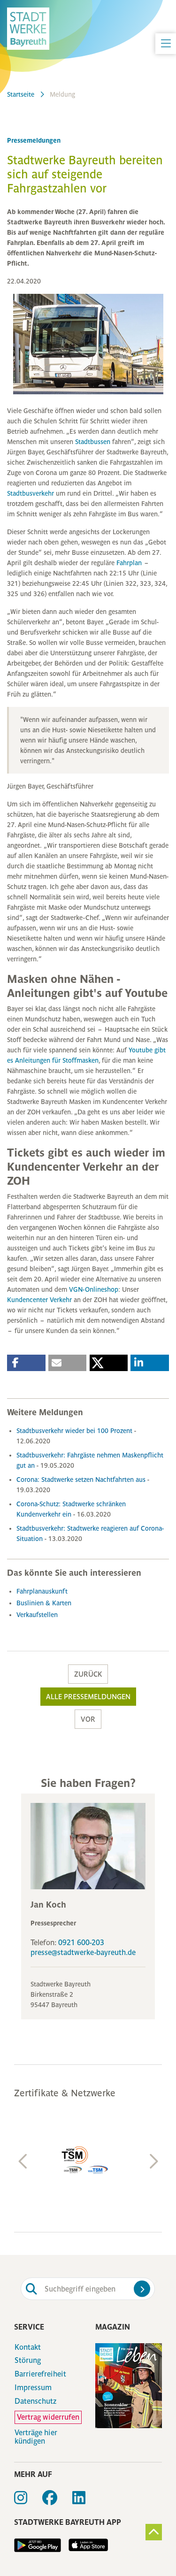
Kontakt (28, 2347)
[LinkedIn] (86, 2501)
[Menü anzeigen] (166, 44)
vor (88, 1719)
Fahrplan (130, 563)
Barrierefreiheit (40, 2374)
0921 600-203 (81, 1943)
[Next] (153, 2162)
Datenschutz (35, 2401)
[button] (26, 1363)
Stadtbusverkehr (31, 493)
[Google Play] (38, 2545)
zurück (88, 1674)
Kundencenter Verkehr (39, 1300)
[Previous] (23, 2162)
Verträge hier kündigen (36, 2437)
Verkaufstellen (37, 1615)
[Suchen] (142, 2289)
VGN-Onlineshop (94, 1289)
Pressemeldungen (34, 140)
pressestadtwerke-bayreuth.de (83, 1952)
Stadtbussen (94, 442)
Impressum (33, 2388)
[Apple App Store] (84, 2545)
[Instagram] (28, 2501)
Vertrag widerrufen (48, 2417)
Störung (28, 2361)
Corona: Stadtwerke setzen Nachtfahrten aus (82, 1480)
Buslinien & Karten (44, 1603)
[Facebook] (57, 2501)
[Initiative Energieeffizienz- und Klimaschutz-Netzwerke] (88, 2160)
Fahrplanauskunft (42, 1591)
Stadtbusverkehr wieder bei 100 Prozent (75, 1431)
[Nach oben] (154, 2532)
